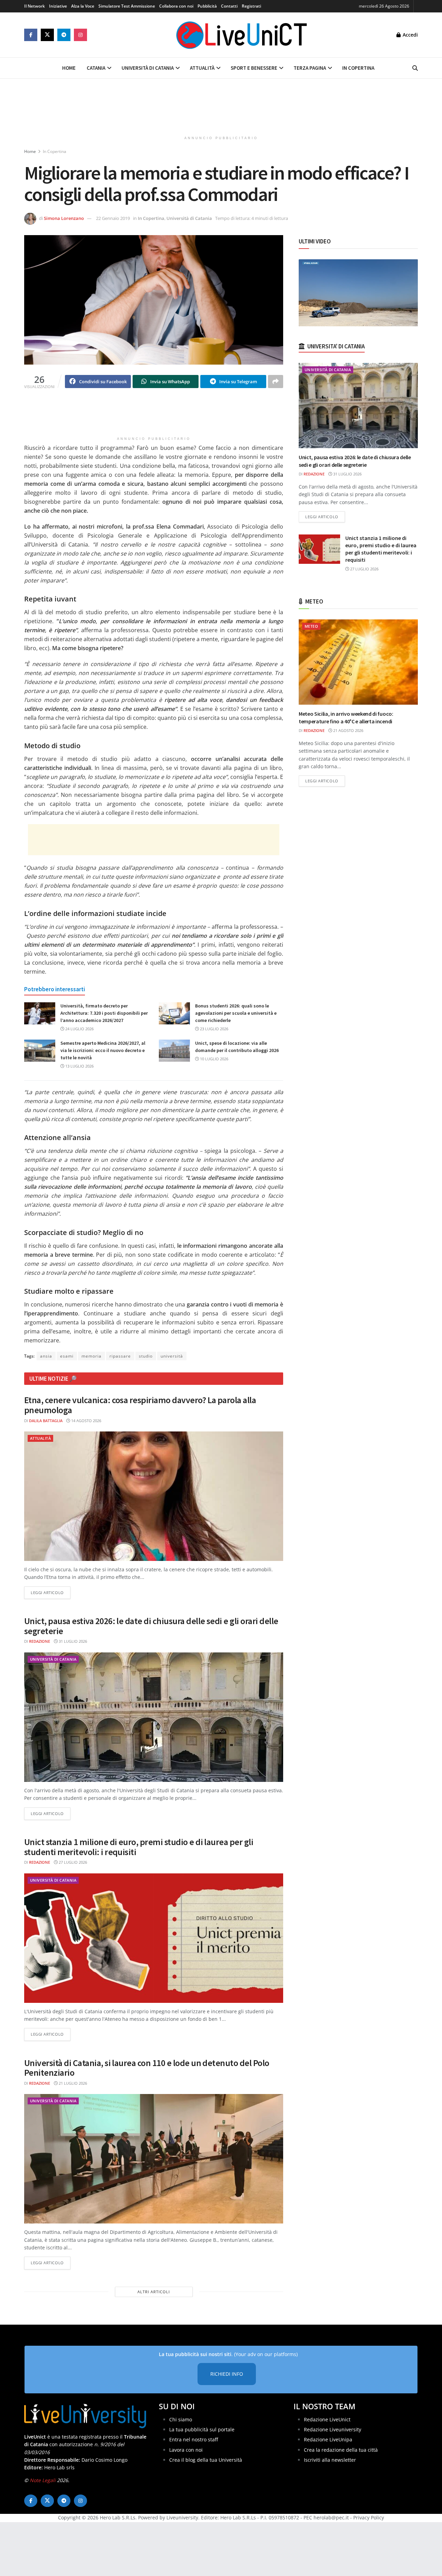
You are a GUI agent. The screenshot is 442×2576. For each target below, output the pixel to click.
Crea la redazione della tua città (341, 2450)
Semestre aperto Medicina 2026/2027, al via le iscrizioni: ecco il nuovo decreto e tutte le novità (103, 1050)
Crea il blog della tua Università (206, 2460)
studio (146, 1356)
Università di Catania (148, 68)
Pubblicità (207, 6)
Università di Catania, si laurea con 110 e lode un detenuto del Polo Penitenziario (147, 2068)
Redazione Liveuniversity (333, 2429)
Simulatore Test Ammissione (127, 6)
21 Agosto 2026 (348, 730)
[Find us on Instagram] (80, 35)
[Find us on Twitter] (47, 35)
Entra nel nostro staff (194, 2439)
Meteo (311, 626)
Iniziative (58, 6)
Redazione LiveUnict (327, 2419)
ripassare (120, 1356)
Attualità (202, 68)
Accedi (410, 35)
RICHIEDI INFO (227, 2374)
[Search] (415, 68)
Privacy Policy (369, 2517)
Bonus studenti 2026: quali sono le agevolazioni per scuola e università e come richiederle (236, 1013)
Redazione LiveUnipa (328, 2439)
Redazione (40, 1641)
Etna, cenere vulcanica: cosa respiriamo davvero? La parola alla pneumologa (140, 1405)
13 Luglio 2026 (79, 1066)
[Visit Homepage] (242, 35)
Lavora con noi (186, 2450)
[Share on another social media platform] (276, 382)
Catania (96, 68)
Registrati (251, 6)
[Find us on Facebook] (31, 35)
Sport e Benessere (254, 68)
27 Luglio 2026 (72, 1862)
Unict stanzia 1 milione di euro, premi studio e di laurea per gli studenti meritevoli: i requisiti (139, 1847)
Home (69, 68)
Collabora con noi (176, 6)
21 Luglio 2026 (72, 2083)
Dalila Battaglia (46, 1421)
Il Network (35, 6)
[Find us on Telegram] (64, 35)
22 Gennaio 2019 (113, 218)
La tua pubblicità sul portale (202, 2429)
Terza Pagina (310, 68)
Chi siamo (181, 2419)
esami (67, 1356)
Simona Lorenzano (64, 218)
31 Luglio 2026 (72, 1641)
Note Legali (43, 2480)
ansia (46, 1356)
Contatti (229, 6)
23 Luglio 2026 (214, 1029)
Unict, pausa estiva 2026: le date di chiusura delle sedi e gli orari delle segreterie (151, 1626)
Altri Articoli (154, 2292)
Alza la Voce (83, 6)
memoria (92, 1356)
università (172, 1356)
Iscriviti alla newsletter (330, 2460)
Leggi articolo (51, 1592)
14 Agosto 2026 (86, 1421)
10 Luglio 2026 (214, 1059)
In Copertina (358, 68)
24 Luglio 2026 (79, 1029)
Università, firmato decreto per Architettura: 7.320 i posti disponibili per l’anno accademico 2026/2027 (104, 1013)
